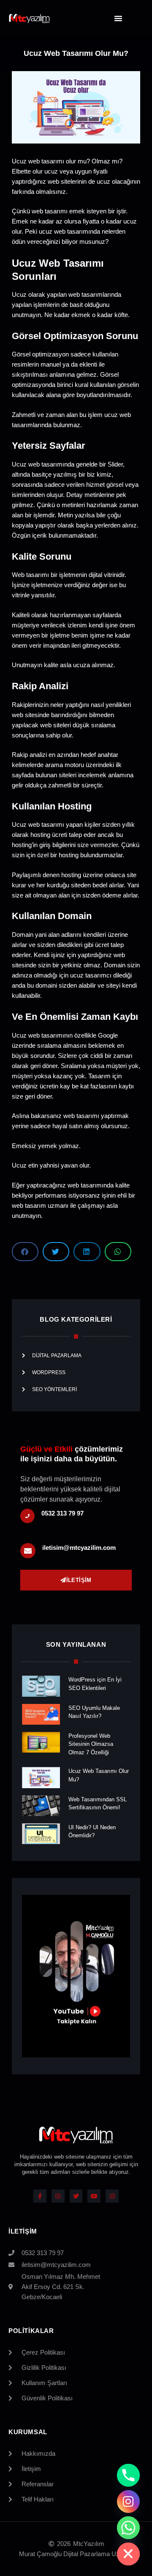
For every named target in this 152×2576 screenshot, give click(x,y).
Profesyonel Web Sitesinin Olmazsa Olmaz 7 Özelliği (91, 1744)
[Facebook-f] (40, 2196)
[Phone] (128, 2475)
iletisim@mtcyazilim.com (79, 1548)
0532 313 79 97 (62, 1513)
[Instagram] (58, 2196)
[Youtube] (94, 2196)
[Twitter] (76, 2196)
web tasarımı (81, 1116)
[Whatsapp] (128, 2528)
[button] (118, 18)
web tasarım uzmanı (40, 1205)
